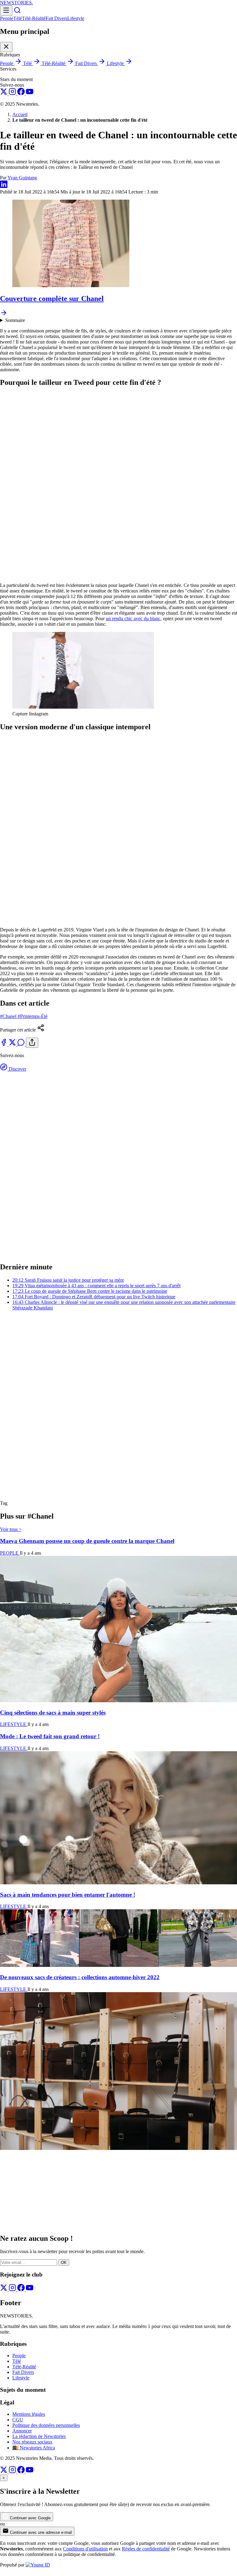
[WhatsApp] (22, 1044)
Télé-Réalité (34, 18)
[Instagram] (13, 94)
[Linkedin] (4, 186)
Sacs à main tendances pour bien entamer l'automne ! (68, 1895)
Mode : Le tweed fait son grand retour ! (50, 1736)
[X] (4, 94)
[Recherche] (17, 12)
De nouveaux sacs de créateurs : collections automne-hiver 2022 (80, 1977)
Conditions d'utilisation (85, 2549)
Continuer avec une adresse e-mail (40, 2532)
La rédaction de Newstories (39, 2436)
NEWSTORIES (17, 3)
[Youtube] (30, 94)
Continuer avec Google (30, 2518)
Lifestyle (76, 18)
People (7, 18)
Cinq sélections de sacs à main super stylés (53, 1713)
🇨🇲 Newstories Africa (34, 2448)
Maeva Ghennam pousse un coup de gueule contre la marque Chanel (87, 1541)
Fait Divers (56, 18)
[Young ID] (38, 2565)
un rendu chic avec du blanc (133, 619)
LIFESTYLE (14, 1724)
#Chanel (9, 1016)
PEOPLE (10, 1553)
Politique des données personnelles (46, 2425)
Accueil (20, 114)
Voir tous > (11, 1529)
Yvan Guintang (22, 178)
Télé (18, 18)
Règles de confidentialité (146, 2549)
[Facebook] (22, 94)
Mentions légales (29, 2414)
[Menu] (6, 11)
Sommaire (15, 320)
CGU (18, 2420)
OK (64, 2263)
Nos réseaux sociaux (32, 2442)
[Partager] (32, 1043)
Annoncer (22, 2431)
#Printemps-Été (33, 1016)
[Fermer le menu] (6, 47)
